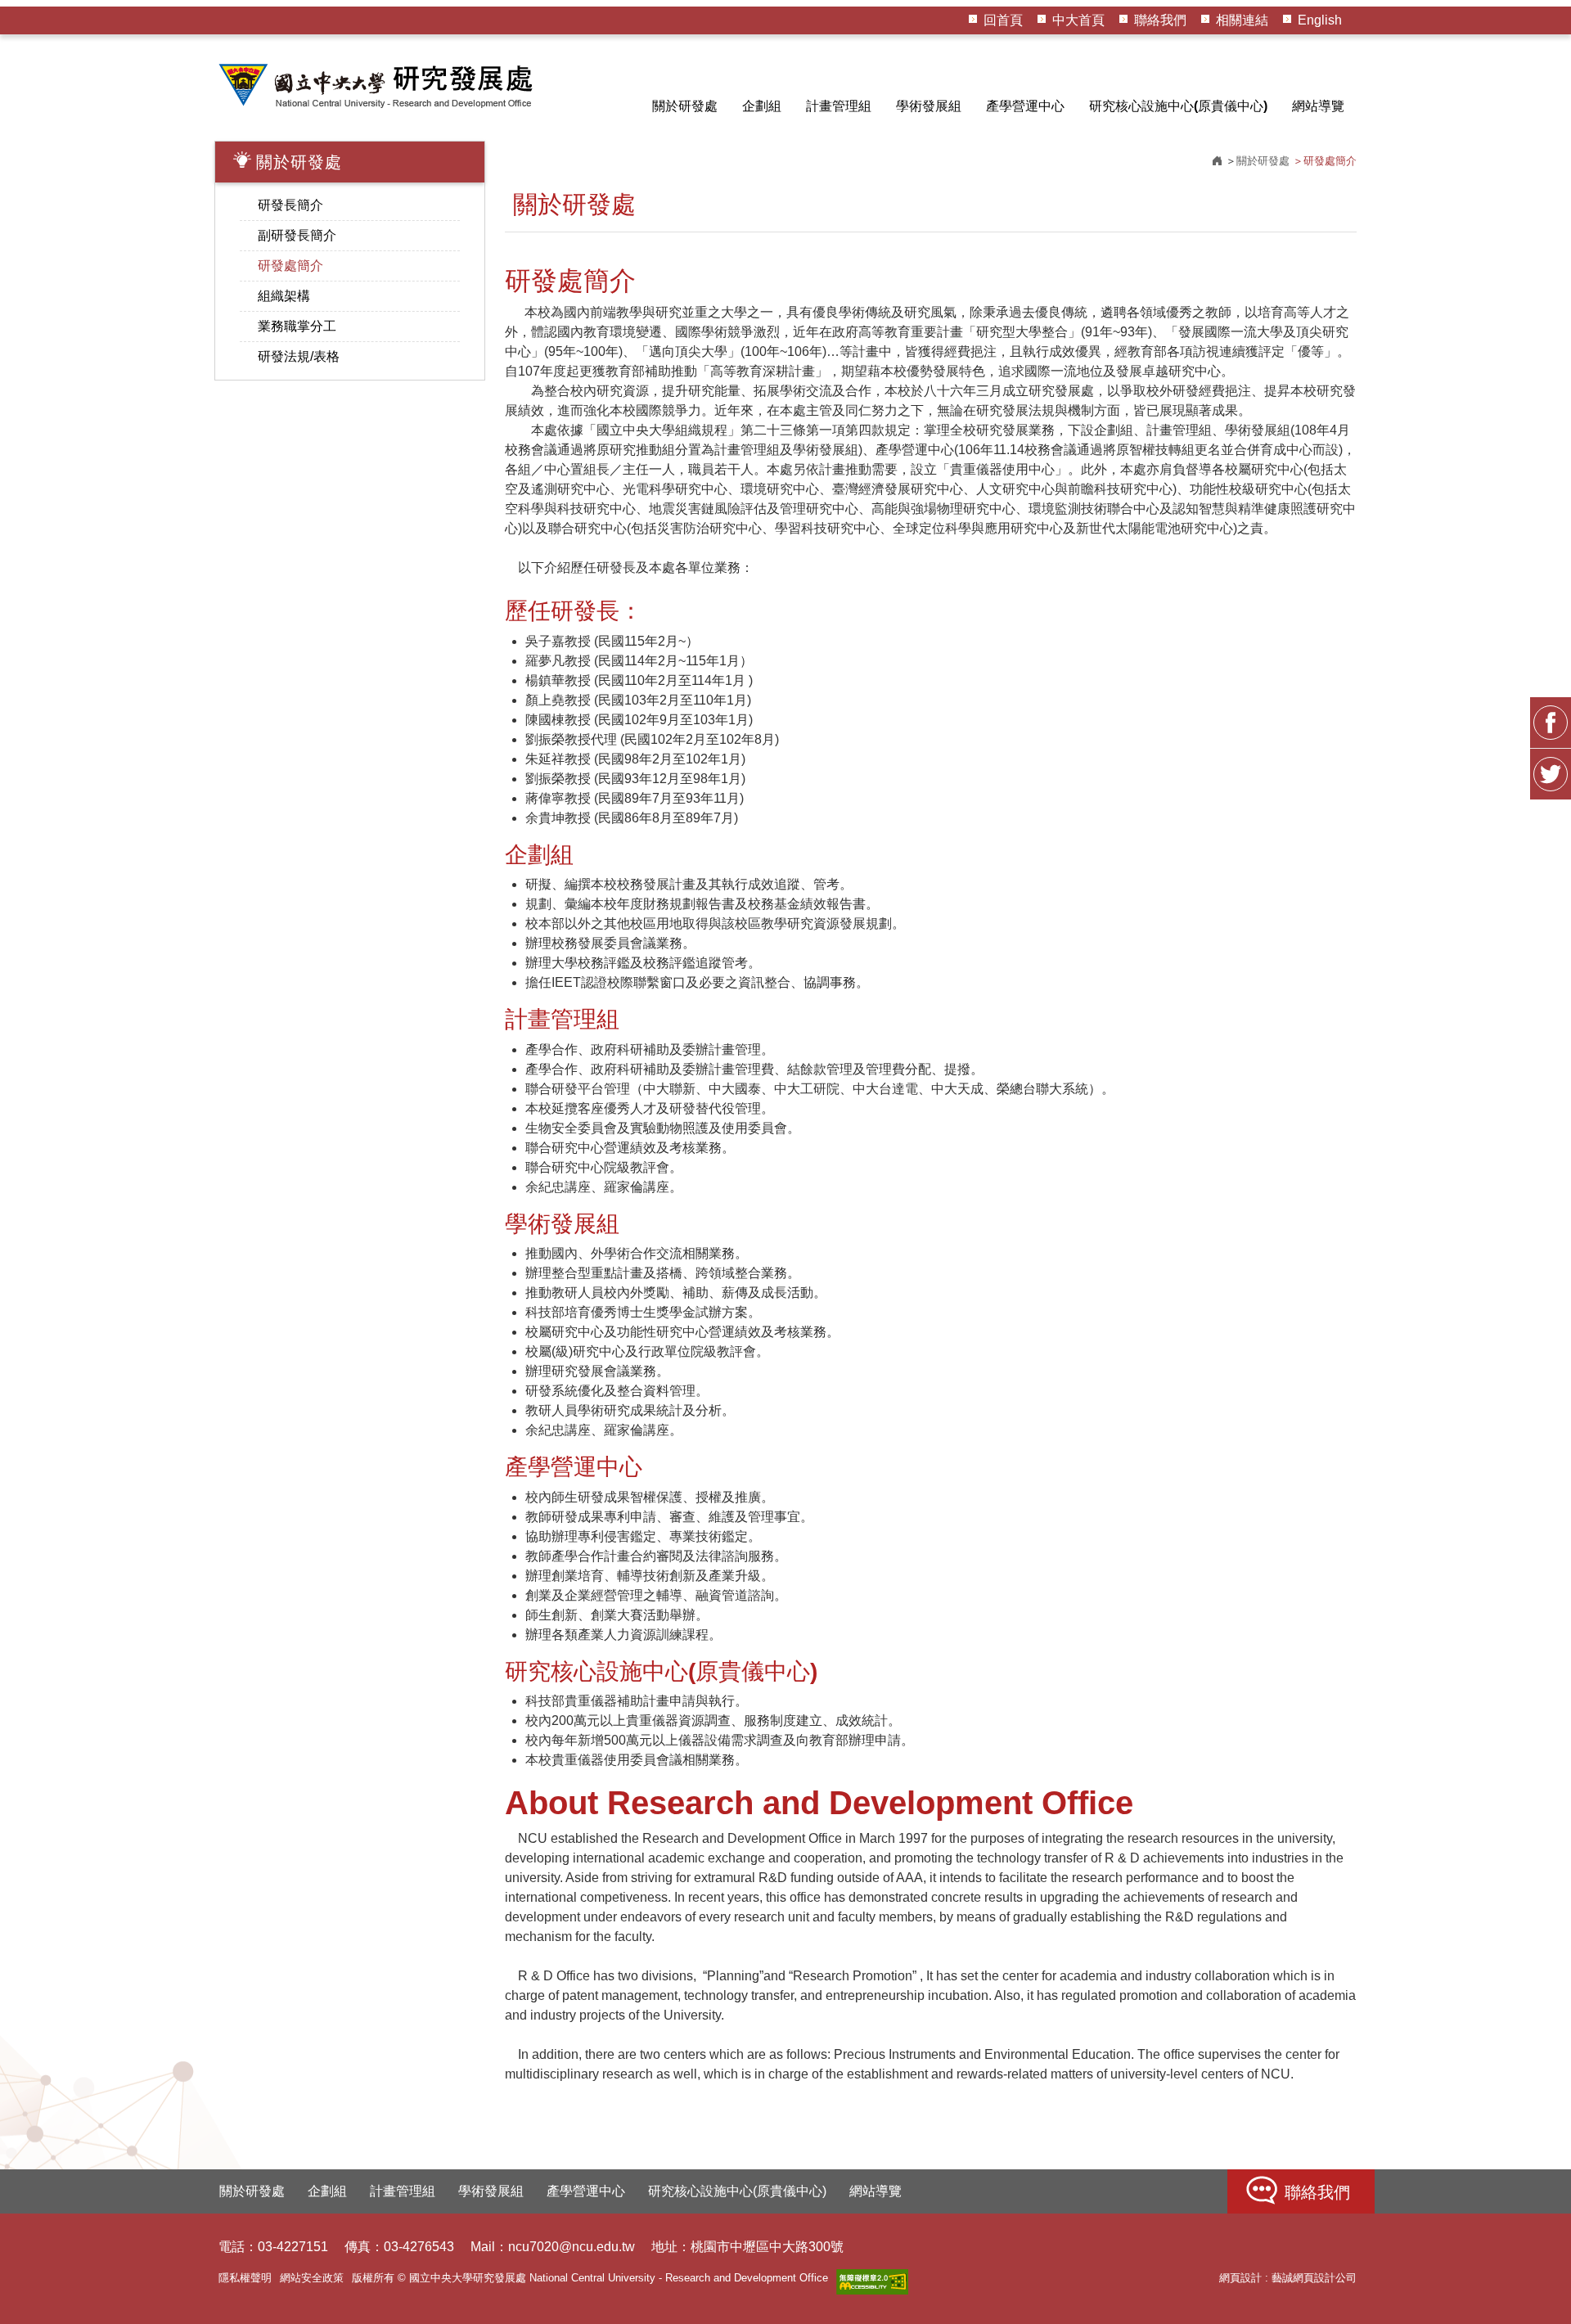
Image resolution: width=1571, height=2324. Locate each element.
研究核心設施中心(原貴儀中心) (1178, 106)
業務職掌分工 (297, 326)
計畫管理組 (839, 106)
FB (1551, 723)
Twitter (1551, 774)
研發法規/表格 (299, 356)
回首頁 (1003, 20)
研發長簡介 (290, 205)
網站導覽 (1318, 106)
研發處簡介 (290, 266)
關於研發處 (685, 106)
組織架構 (284, 296)
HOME (378, 85)
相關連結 (1242, 20)
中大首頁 (1078, 20)
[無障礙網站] (872, 2282)
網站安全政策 (312, 2278)
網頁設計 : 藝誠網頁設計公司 (1288, 2278)
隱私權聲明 (245, 2278)
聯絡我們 (1160, 20)
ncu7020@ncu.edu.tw (572, 2247)
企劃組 (762, 106)
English (1320, 20)
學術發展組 (929, 106)
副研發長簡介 (297, 235)
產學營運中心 (1025, 106)
